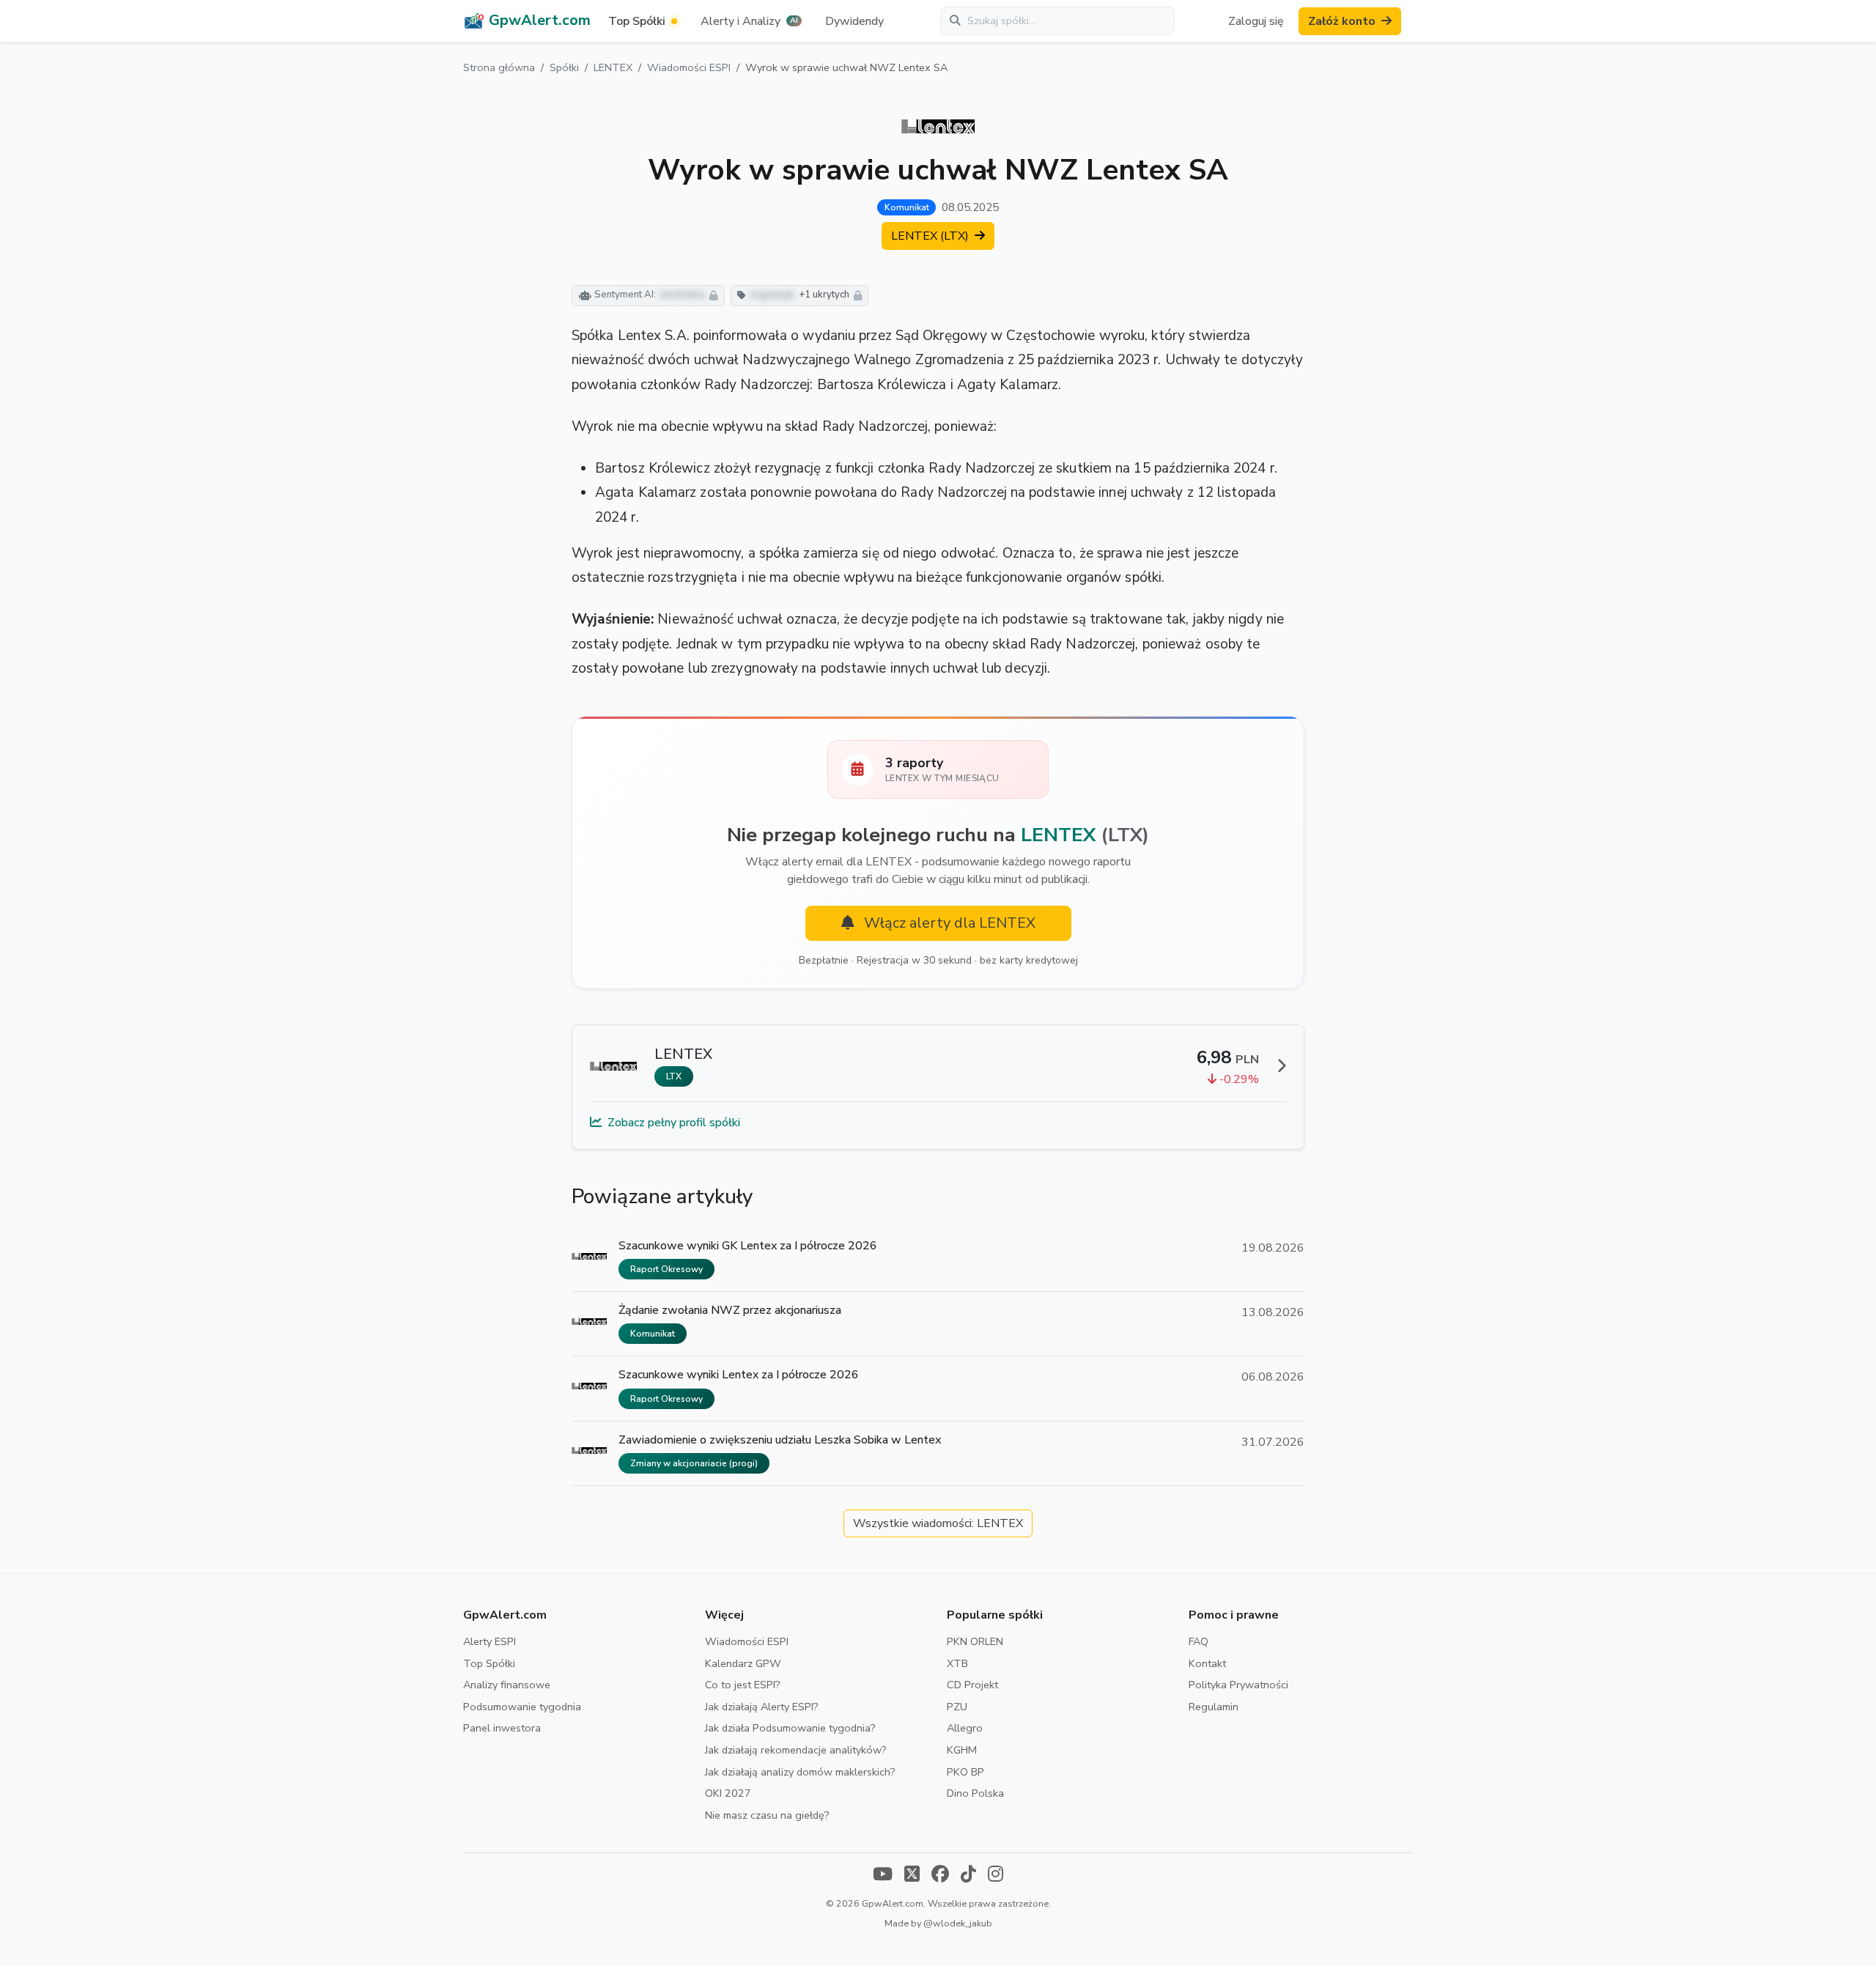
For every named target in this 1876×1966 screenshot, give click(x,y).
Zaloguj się (1256, 21)
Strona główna (499, 67)
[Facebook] (940, 1875)
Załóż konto (1342, 21)
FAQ (1199, 1641)
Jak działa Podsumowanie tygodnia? (790, 1728)
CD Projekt (972, 1685)
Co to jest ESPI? (743, 1685)
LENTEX (613, 67)
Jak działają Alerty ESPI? (762, 1707)
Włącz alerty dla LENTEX (948, 923)
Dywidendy (854, 21)
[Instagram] (996, 1875)
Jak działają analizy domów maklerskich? (800, 1772)
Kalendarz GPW (743, 1663)
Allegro (965, 1728)
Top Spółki (489, 1663)
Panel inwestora (502, 1728)
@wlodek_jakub (958, 1923)
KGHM (962, 1750)
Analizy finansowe (507, 1685)
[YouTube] (883, 1875)
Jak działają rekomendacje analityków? (796, 1750)
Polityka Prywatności (1238, 1685)
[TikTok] (968, 1875)
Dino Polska (975, 1793)
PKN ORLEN (975, 1641)
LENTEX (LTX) (931, 236)
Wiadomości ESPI (689, 67)
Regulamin (1214, 1707)
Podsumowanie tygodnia (522, 1707)
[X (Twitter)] (912, 1875)
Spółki (564, 67)
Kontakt (1207, 1663)
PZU (957, 1707)
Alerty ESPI (490, 1641)
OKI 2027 (728, 1793)
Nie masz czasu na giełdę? (767, 1815)
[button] (751, 21)
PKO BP (965, 1772)
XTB (957, 1663)
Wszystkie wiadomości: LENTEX (938, 1523)
